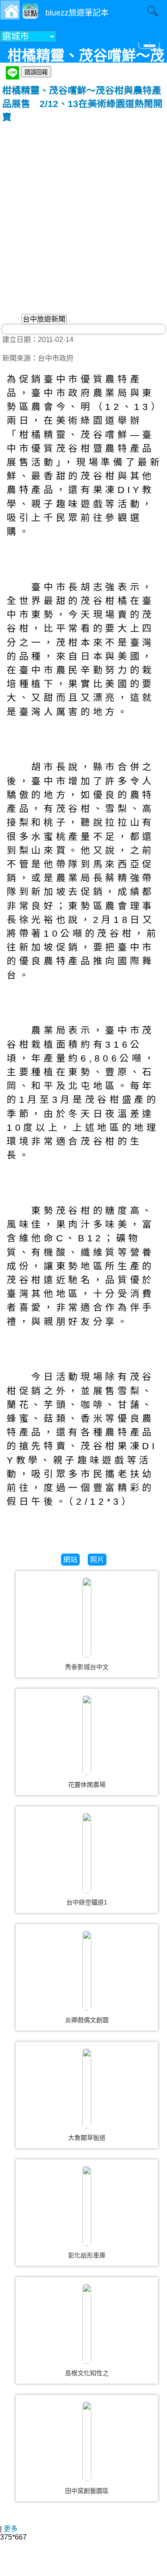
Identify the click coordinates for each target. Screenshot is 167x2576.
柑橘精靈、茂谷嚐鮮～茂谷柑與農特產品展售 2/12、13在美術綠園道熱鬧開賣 (82, 104)
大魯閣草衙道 (87, 2138)
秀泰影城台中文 (87, 1667)
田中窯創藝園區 (87, 2491)
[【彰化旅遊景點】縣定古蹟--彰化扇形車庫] (87, 2206)
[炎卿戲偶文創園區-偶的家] (87, 1971)
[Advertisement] (83, 211)
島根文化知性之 (87, 2373)
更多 (11, 2529)
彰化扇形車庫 (87, 2255)
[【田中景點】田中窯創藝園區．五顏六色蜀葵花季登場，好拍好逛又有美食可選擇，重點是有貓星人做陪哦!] (87, 2441)
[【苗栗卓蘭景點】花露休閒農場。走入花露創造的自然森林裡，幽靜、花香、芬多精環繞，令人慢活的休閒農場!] (87, 1735)
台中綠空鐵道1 (87, 1902)
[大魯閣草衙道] (87, 2088)
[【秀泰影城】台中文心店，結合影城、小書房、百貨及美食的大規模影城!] (87, 1618)
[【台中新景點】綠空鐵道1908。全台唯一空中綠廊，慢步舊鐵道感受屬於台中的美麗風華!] (87, 1853)
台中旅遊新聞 (44, 319)
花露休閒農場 (87, 1785)
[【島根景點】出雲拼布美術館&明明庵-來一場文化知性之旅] (87, 2324)
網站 (70, 1560)
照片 (97, 1560)
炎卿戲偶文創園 (87, 2020)
